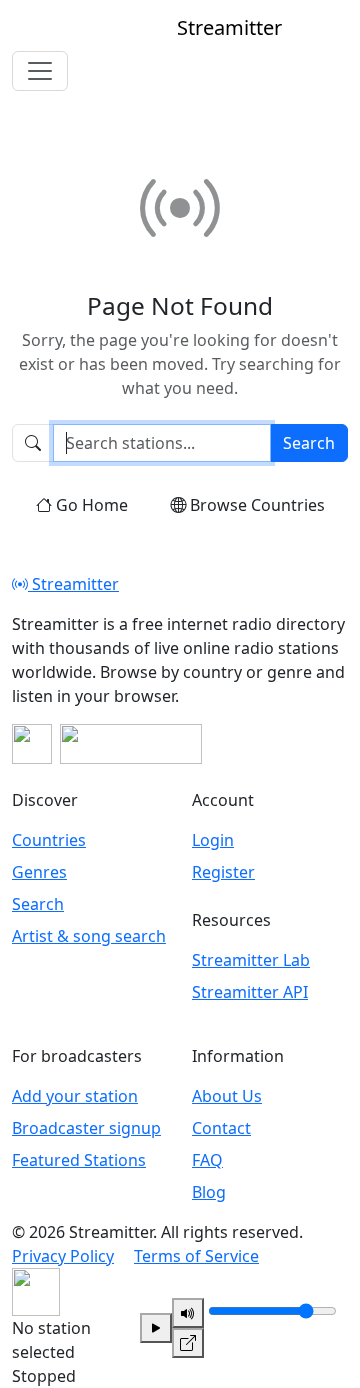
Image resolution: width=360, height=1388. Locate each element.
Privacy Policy (63, 1256)
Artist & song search (89, 936)
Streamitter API (250, 992)
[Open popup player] (188, 1343)
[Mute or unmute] (188, 1313)
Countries (49, 840)
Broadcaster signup (86, 1128)
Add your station (75, 1096)
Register (223, 872)
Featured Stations (79, 1160)
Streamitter (73, 584)
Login (213, 840)
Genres (39, 872)
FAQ (207, 1160)
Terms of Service (196, 1256)
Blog (209, 1192)
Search (309, 443)
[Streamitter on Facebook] (32, 744)
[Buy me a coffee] (131, 744)
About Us (227, 1096)
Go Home (92, 505)
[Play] (156, 1328)
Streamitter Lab (251, 960)
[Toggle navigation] (40, 71)
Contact (221, 1128)
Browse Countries (257, 505)
